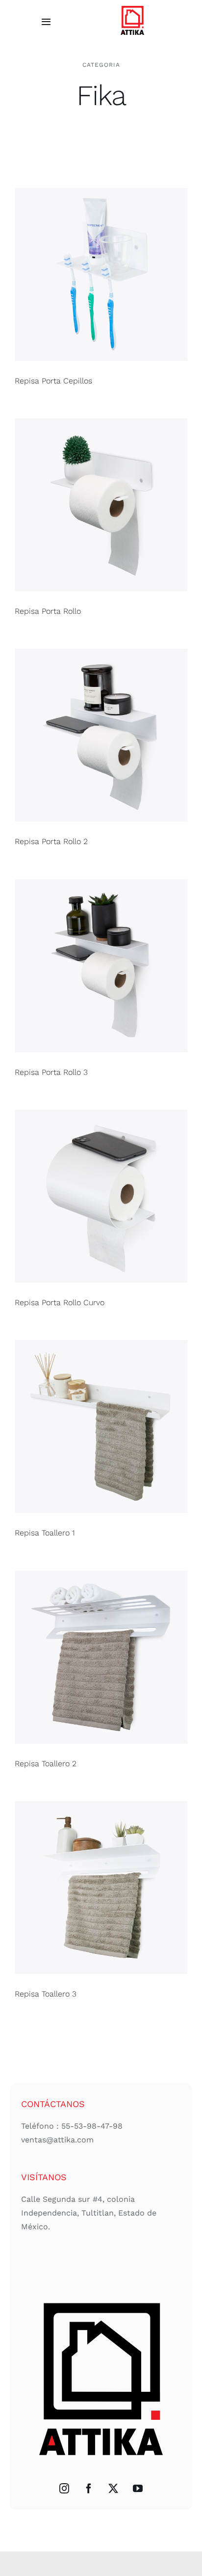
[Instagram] (64, 2489)
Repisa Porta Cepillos (53, 381)
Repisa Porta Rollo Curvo (60, 1302)
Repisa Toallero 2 (46, 1764)
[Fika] (101, 274)
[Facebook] (89, 2489)
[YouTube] (138, 2489)
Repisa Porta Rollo (48, 611)
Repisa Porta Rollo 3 (51, 1072)
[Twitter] (113, 2489)
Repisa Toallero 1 (45, 1533)
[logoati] (132, 7)
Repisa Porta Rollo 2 (51, 841)
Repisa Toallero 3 (46, 1994)
